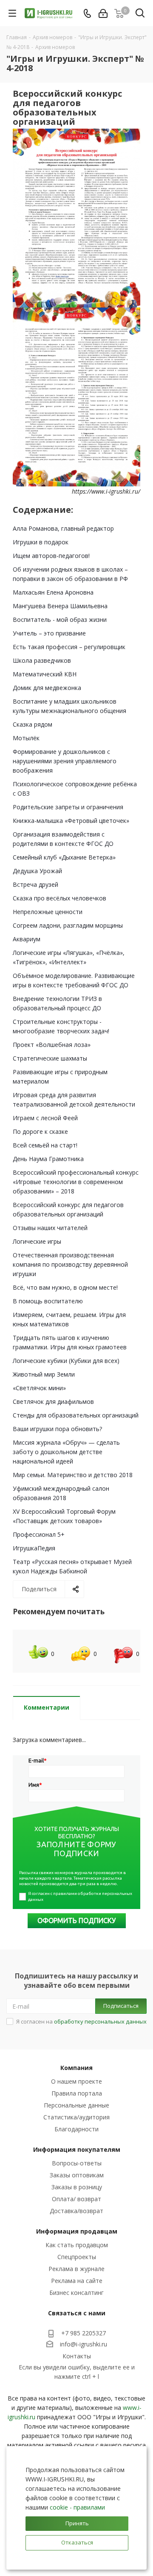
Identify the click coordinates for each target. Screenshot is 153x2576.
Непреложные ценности (48, 912)
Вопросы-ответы (77, 2163)
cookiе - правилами (77, 2507)
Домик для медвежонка (47, 688)
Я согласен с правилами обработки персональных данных (81, 1896)
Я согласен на (81, 2021)
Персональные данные (76, 2105)
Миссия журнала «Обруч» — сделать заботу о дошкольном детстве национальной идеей (66, 1452)
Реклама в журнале (76, 2269)
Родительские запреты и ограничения (68, 807)
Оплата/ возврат (76, 2199)
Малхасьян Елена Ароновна (53, 592)
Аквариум (27, 939)
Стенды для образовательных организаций (76, 1415)
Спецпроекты (77, 2257)
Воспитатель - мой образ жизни (60, 620)
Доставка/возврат (76, 2211)
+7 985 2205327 (84, 2333)
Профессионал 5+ (39, 1534)
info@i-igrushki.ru (84, 2344)
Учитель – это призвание (49, 633)
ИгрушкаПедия (34, 1548)
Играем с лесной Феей (45, 1118)
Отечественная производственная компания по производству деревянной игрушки (70, 1264)
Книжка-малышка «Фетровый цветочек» (71, 821)
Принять (77, 2523)
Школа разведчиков (42, 660)
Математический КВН (45, 674)
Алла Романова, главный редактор (63, 528)
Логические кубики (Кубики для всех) (66, 1361)
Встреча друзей (35, 884)
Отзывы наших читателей (50, 1228)
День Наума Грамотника (48, 1159)
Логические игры (37, 1241)
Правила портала (77, 2093)
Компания (76, 2068)
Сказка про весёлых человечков (59, 898)
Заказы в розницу (77, 2187)
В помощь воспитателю (48, 1301)
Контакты (77, 2356)
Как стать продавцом (77, 2245)
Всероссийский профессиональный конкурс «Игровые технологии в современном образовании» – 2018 (76, 1182)
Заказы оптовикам (77, 2175)
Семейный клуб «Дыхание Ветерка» (64, 857)
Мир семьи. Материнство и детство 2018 (73, 1475)
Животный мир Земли (44, 1374)
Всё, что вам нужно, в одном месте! (65, 1287)
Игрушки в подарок (41, 542)
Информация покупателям (77, 2149)
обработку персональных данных (100, 2021)
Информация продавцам (77, 2231)
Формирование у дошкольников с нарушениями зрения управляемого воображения (65, 761)
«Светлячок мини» (39, 1388)
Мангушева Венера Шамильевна (60, 606)
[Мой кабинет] (103, 13)
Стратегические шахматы (50, 1058)
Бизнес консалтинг (76, 2293)
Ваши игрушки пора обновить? (57, 1429)
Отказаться (77, 2542)
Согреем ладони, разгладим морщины (68, 925)
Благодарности (76, 2129)
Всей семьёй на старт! (45, 1145)
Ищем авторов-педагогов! (51, 556)
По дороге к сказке (40, 1131)
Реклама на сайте (77, 2281)
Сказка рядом (33, 724)
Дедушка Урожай (37, 871)
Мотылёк (26, 738)
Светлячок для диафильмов (53, 1402)
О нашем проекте (76, 2081)
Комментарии (47, 1707)
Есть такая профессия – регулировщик (69, 647)
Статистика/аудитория (76, 2117)
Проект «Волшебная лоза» (52, 1045)
